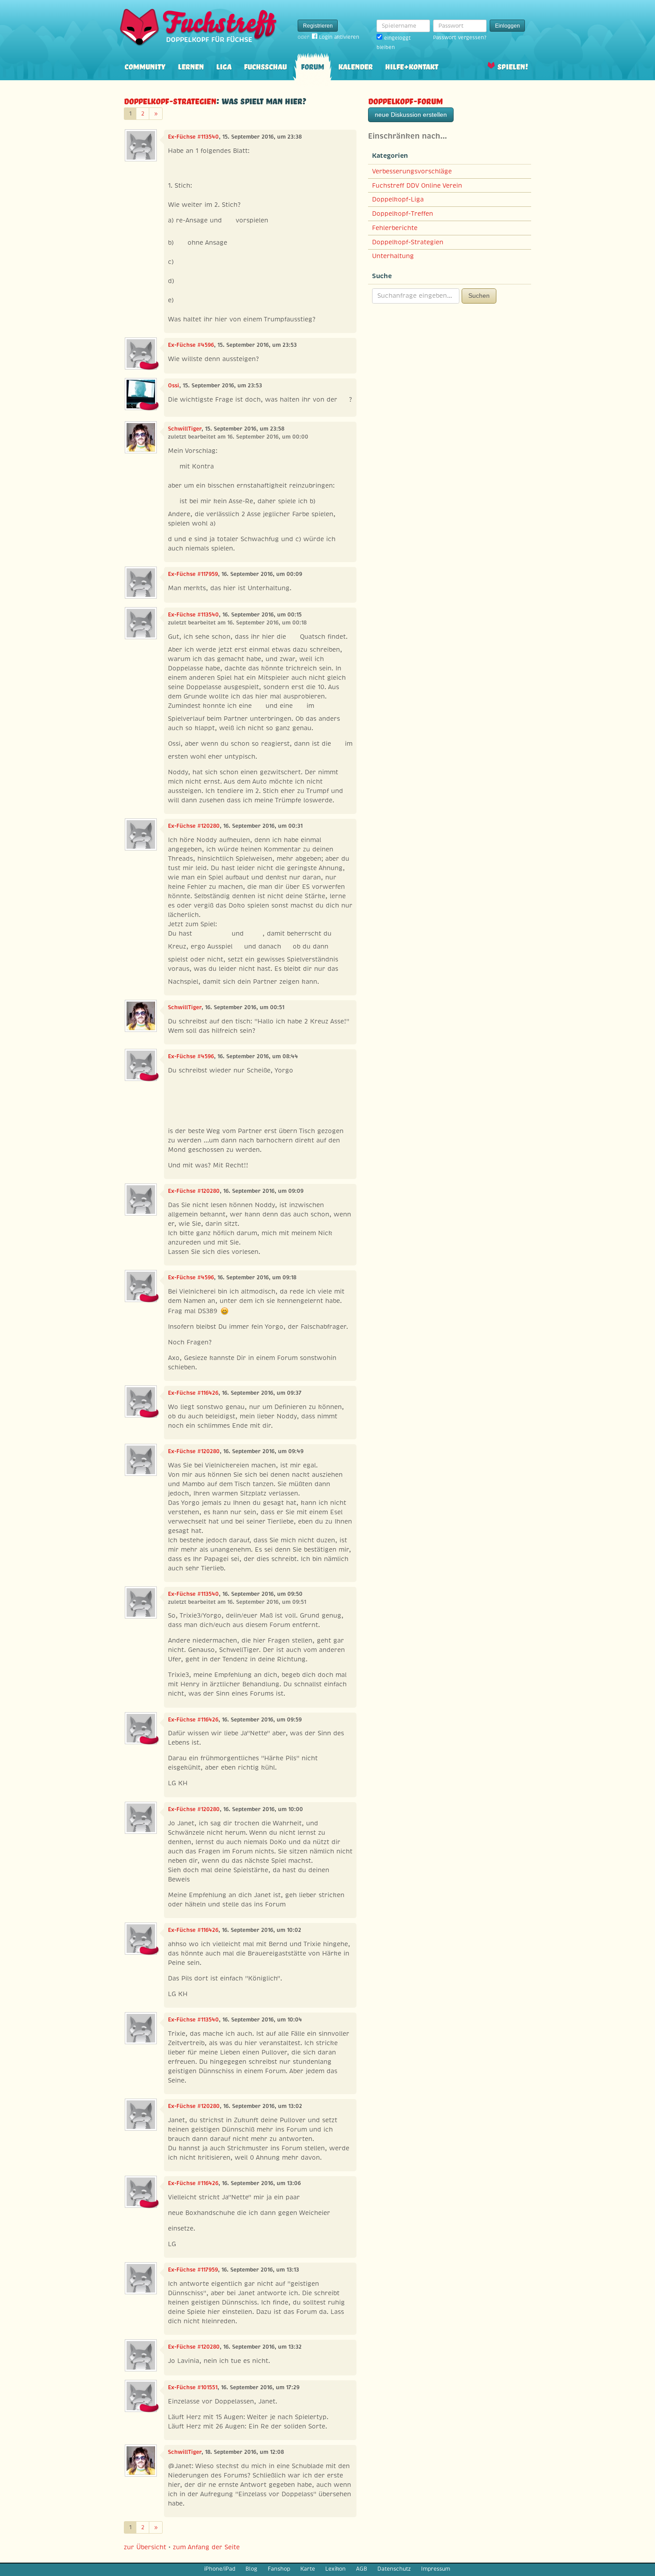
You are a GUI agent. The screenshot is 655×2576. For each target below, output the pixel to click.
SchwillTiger (185, 429)
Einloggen (508, 26)
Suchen (479, 296)
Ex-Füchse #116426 (193, 1393)
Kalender (355, 66)
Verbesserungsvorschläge (412, 171)
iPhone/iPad (220, 2569)
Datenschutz (394, 2569)
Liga (224, 66)
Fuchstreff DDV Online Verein (417, 185)
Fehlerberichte (395, 228)
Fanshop (279, 2569)
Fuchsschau (265, 66)
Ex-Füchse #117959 (193, 574)
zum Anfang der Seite (206, 2547)
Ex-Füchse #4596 (191, 345)
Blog (251, 2569)
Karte (308, 2569)
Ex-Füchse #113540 (193, 137)
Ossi (174, 386)
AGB (362, 2569)
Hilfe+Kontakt (411, 66)
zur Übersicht (145, 2547)
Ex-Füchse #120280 (194, 826)
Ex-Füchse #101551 (193, 2387)
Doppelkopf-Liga (398, 199)
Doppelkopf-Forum (405, 100)
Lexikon (336, 2569)
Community (145, 66)
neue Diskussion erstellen (411, 115)
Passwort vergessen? (460, 37)
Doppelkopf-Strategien (170, 100)
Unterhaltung (393, 256)
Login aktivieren (339, 37)
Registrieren (318, 26)
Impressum (436, 2569)
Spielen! (513, 66)
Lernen (191, 66)
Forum (312, 66)
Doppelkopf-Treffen (403, 214)
